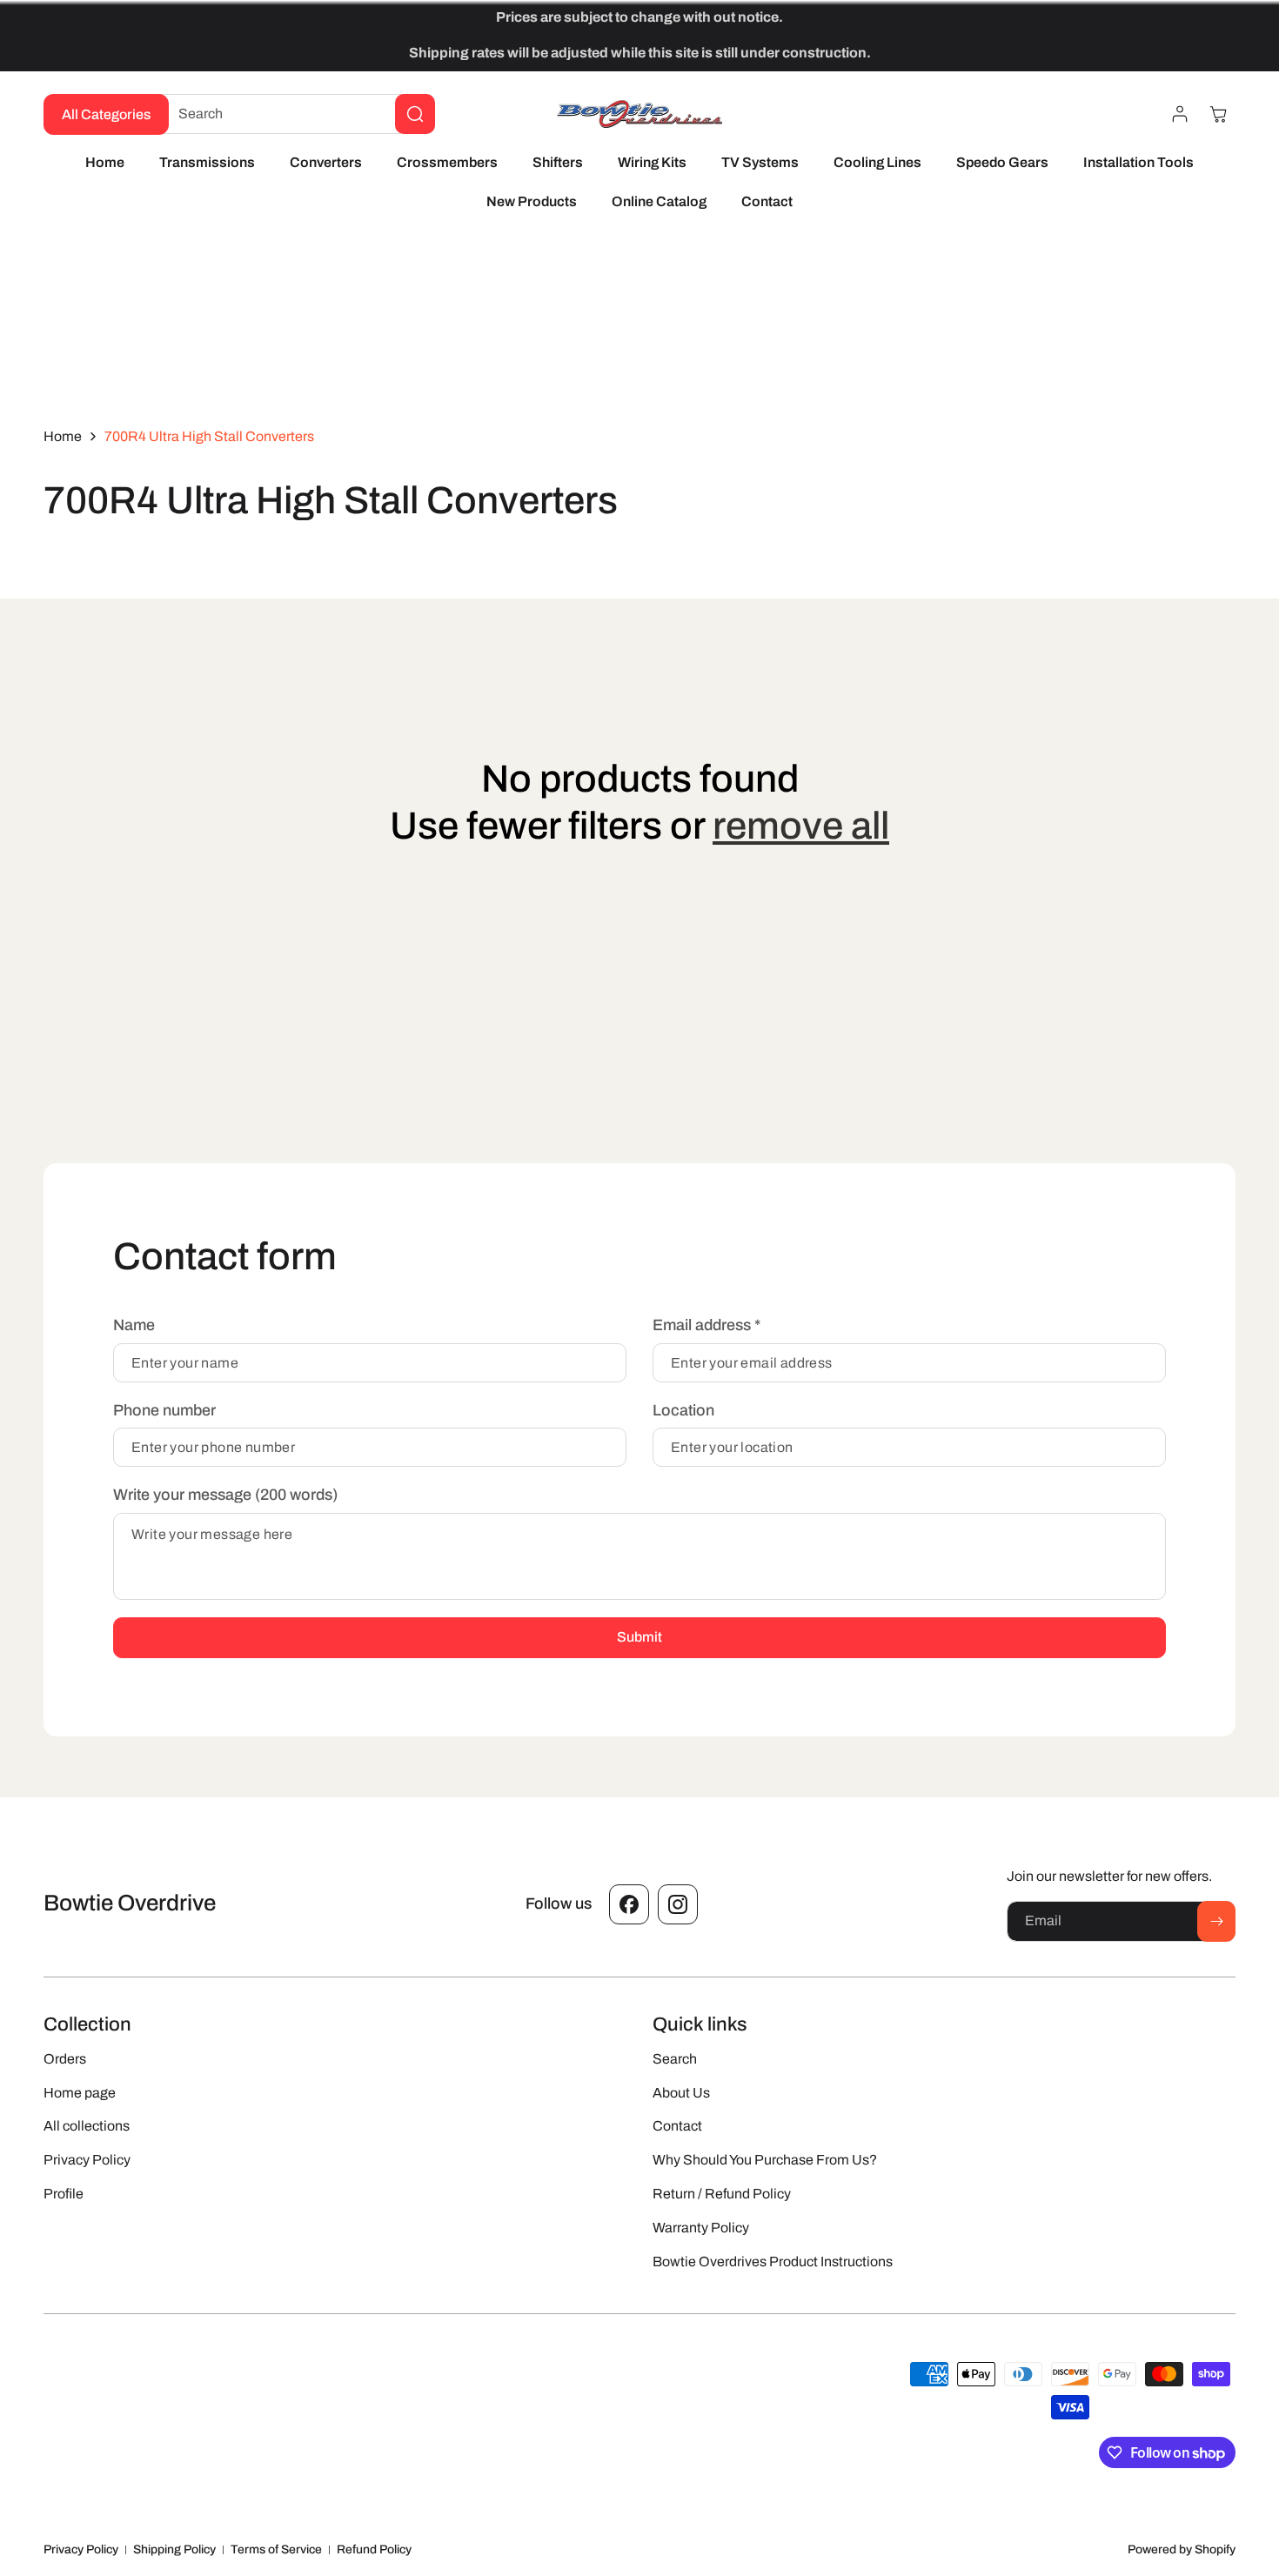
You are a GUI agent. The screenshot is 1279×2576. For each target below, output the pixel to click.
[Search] (415, 114)
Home (63, 436)
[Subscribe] (1216, 1921)
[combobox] (293, 114)
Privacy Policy (81, 2549)
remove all (801, 826)
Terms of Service (276, 2549)
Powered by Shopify (1182, 2549)
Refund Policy (374, 2549)
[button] (1218, 114)
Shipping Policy (174, 2549)
